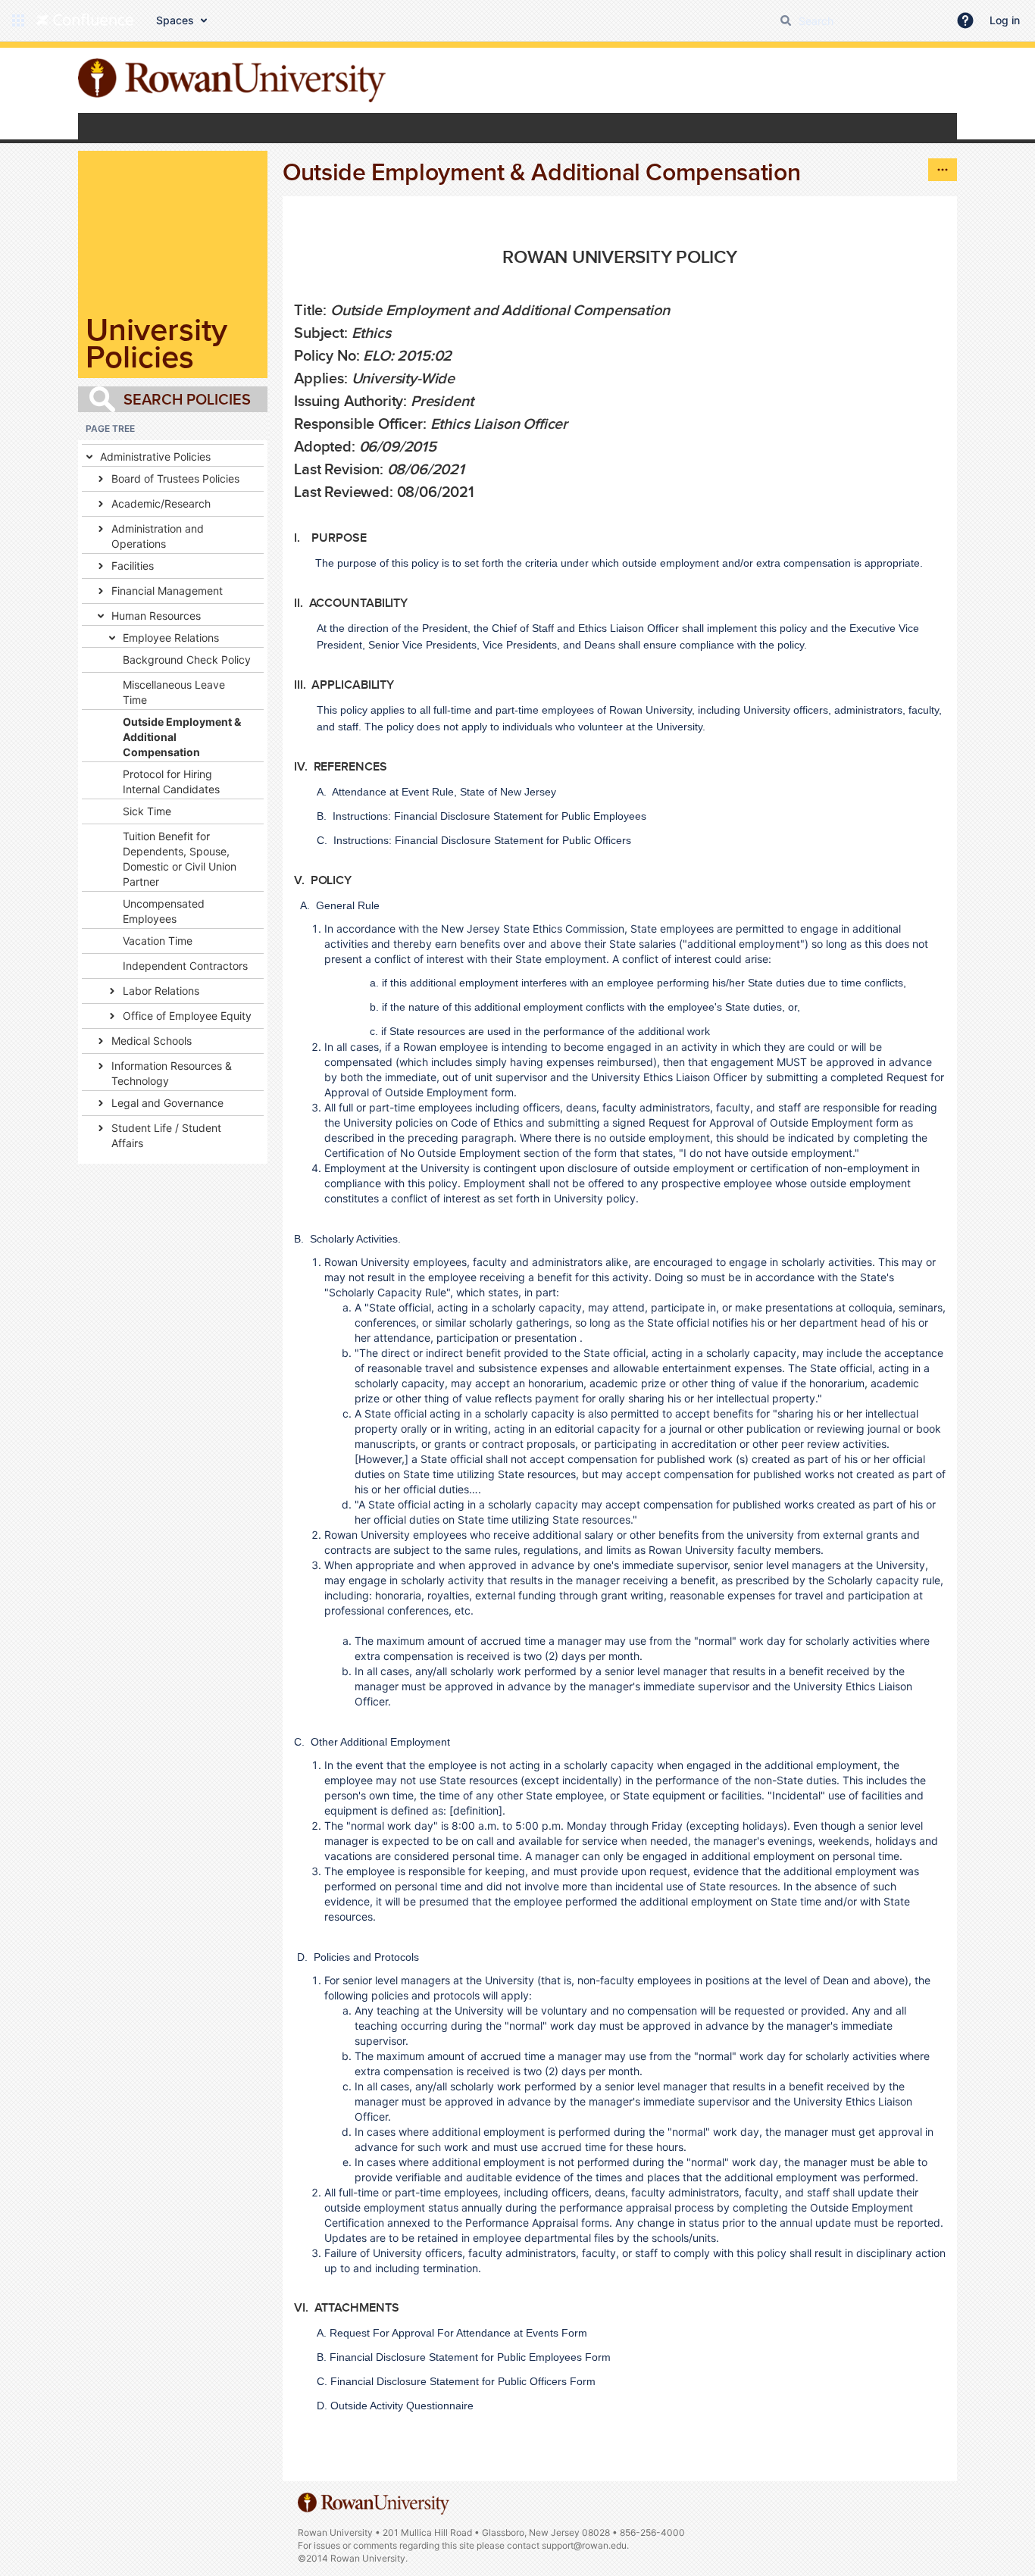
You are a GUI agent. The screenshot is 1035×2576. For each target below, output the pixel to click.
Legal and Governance (167, 1103)
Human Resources (156, 616)
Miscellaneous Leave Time (174, 692)
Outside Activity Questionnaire (402, 2406)
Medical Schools (152, 1041)
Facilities (133, 566)
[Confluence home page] (85, 20)
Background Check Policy (187, 660)
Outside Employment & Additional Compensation (182, 737)
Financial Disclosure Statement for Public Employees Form (470, 2357)
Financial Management (167, 591)
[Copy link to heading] (742, 258)
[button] (18, 20)
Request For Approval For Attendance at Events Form (458, 2333)
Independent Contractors (185, 966)
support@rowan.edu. (585, 2545)
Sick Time (147, 811)
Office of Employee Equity (187, 1016)
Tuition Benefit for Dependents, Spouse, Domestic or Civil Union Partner (180, 859)
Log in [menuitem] (1005, 20)
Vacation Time (158, 941)
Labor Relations (161, 991)
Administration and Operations (158, 536)
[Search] (786, 20)
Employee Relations (171, 638)
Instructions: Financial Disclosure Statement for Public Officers (482, 840)
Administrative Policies (155, 456)
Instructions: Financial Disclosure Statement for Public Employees (489, 816)
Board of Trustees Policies (175, 478)
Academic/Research (161, 503)
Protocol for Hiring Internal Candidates (171, 782)
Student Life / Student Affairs (166, 1135)
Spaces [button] (175, 20)
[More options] (943, 170)
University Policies (156, 343)
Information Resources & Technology (172, 1073)
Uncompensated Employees (164, 911)
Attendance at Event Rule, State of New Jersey (444, 792)
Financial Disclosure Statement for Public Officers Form (463, 2381)
